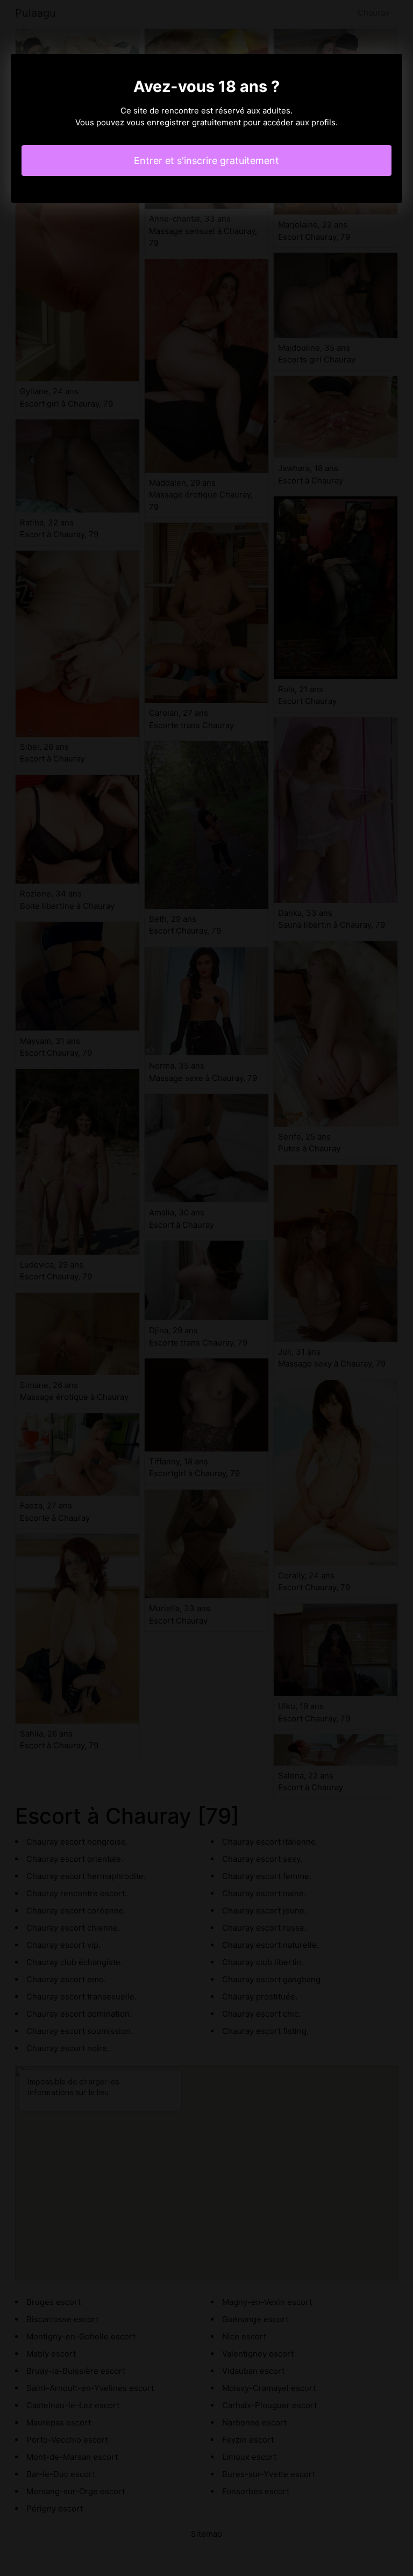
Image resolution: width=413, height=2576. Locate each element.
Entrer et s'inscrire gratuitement (206, 161)
